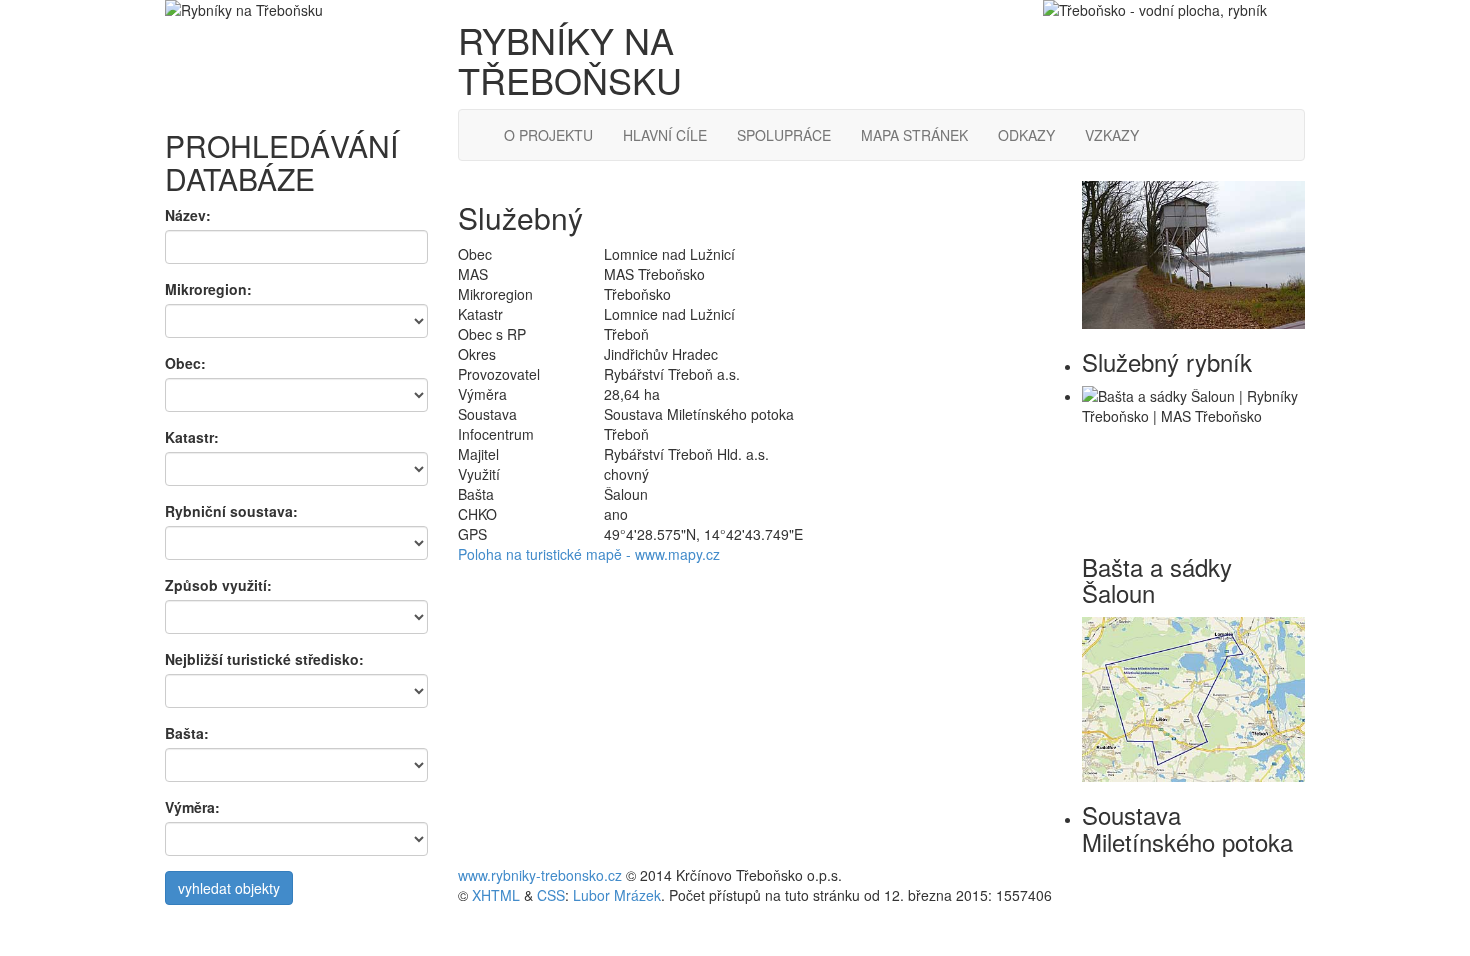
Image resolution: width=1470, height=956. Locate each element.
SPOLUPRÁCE (784, 135)
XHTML (496, 895)
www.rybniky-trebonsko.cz (540, 875)
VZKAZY (1112, 135)
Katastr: (192, 437)
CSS (551, 895)
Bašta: (187, 733)
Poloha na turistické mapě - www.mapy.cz (589, 554)
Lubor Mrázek (617, 895)
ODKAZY (1026, 135)
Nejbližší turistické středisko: (264, 659)
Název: (188, 215)
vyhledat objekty (229, 888)
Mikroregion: (208, 289)
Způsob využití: (218, 585)
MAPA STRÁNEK (914, 135)
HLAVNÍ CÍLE (665, 135)
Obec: (185, 363)
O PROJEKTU (548, 135)
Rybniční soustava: (231, 511)
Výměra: (192, 807)
